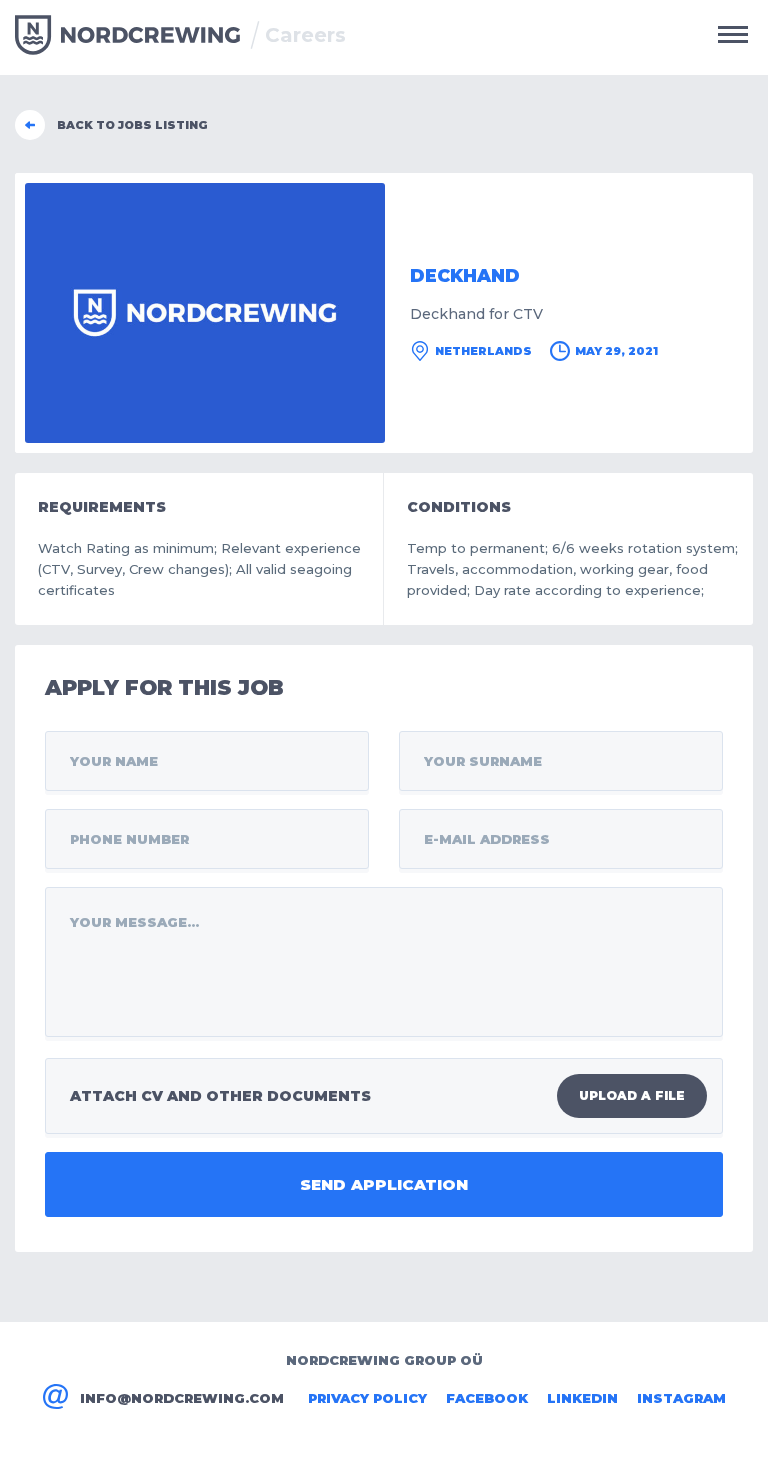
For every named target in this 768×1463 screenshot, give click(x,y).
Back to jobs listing (132, 125)
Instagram (681, 1398)
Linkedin (582, 1398)
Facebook (487, 1398)
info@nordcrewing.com (182, 1398)
